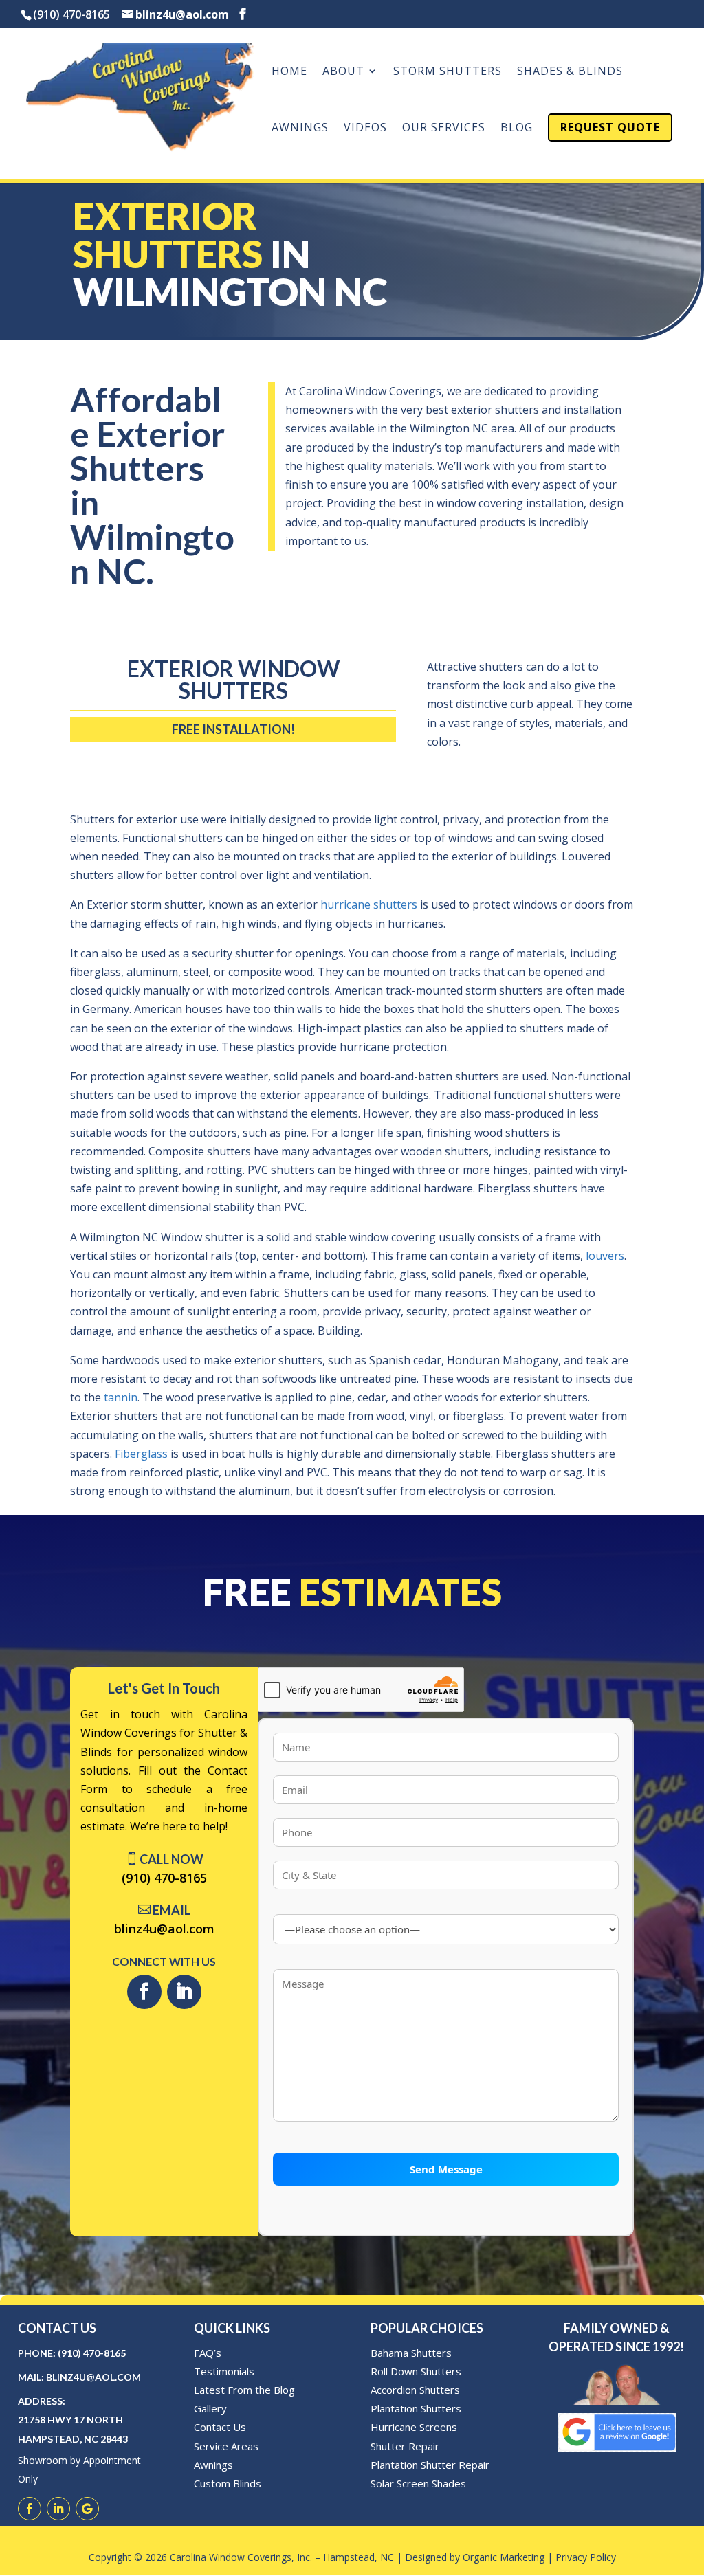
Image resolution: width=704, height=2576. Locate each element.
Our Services (444, 129)
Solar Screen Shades (418, 2483)
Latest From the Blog (244, 2390)
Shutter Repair (405, 2446)
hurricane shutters (369, 904)
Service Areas (226, 2446)
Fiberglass (141, 1454)
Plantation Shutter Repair (430, 2465)
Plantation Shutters (416, 2408)
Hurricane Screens (414, 2427)
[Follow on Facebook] (144, 1992)
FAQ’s (208, 2353)
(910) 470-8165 (164, 1878)
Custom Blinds (228, 2483)
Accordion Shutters (415, 2390)
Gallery (210, 2408)
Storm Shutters (448, 72)
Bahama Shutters (411, 2353)
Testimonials (224, 2371)
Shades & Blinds (570, 72)
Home (289, 72)
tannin (121, 1397)
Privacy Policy (586, 2557)
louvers (605, 1256)
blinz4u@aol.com (164, 1929)
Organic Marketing (504, 2557)
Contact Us (220, 2427)
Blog (517, 129)
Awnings (300, 129)
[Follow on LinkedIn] (184, 1992)
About (343, 72)
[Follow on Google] (87, 2509)
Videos (365, 129)
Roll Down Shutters (416, 2371)
